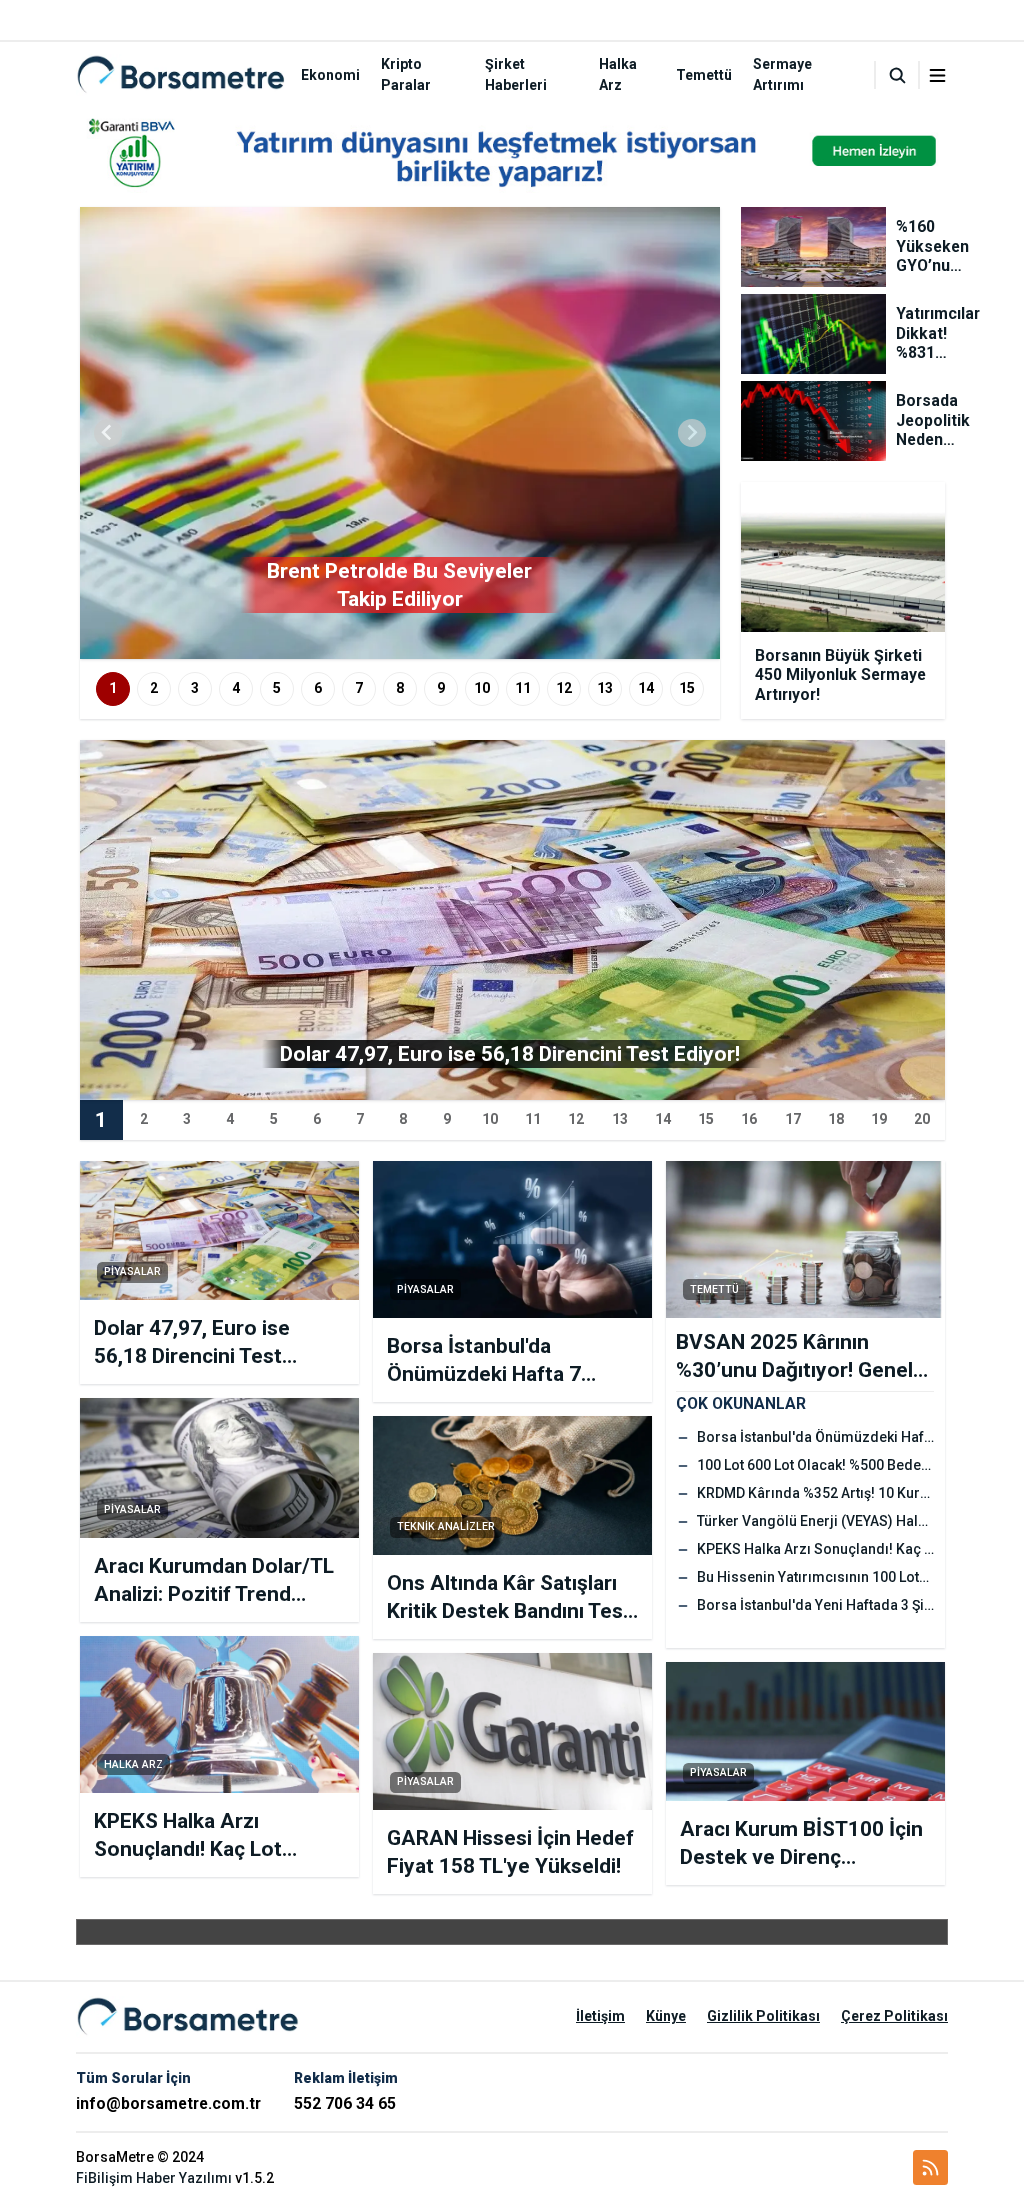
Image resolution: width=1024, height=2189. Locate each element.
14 (646, 688)
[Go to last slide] (108, 433)
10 (482, 688)
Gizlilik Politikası (763, 2016)
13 (605, 688)
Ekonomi (330, 75)
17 (793, 1119)
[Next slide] (692, 433)
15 (687, 688)
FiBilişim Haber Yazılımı (154, 2178)
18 (836, 1119)
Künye (666, 2016)
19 (879, 1119)
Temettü (704, 75)
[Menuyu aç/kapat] (937, 75)
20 (922, 1119)
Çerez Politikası (894, 2016)
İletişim (600, 2016)
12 (564, 688)
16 (749, 1119)
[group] (400, 433)
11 (523, 688)
